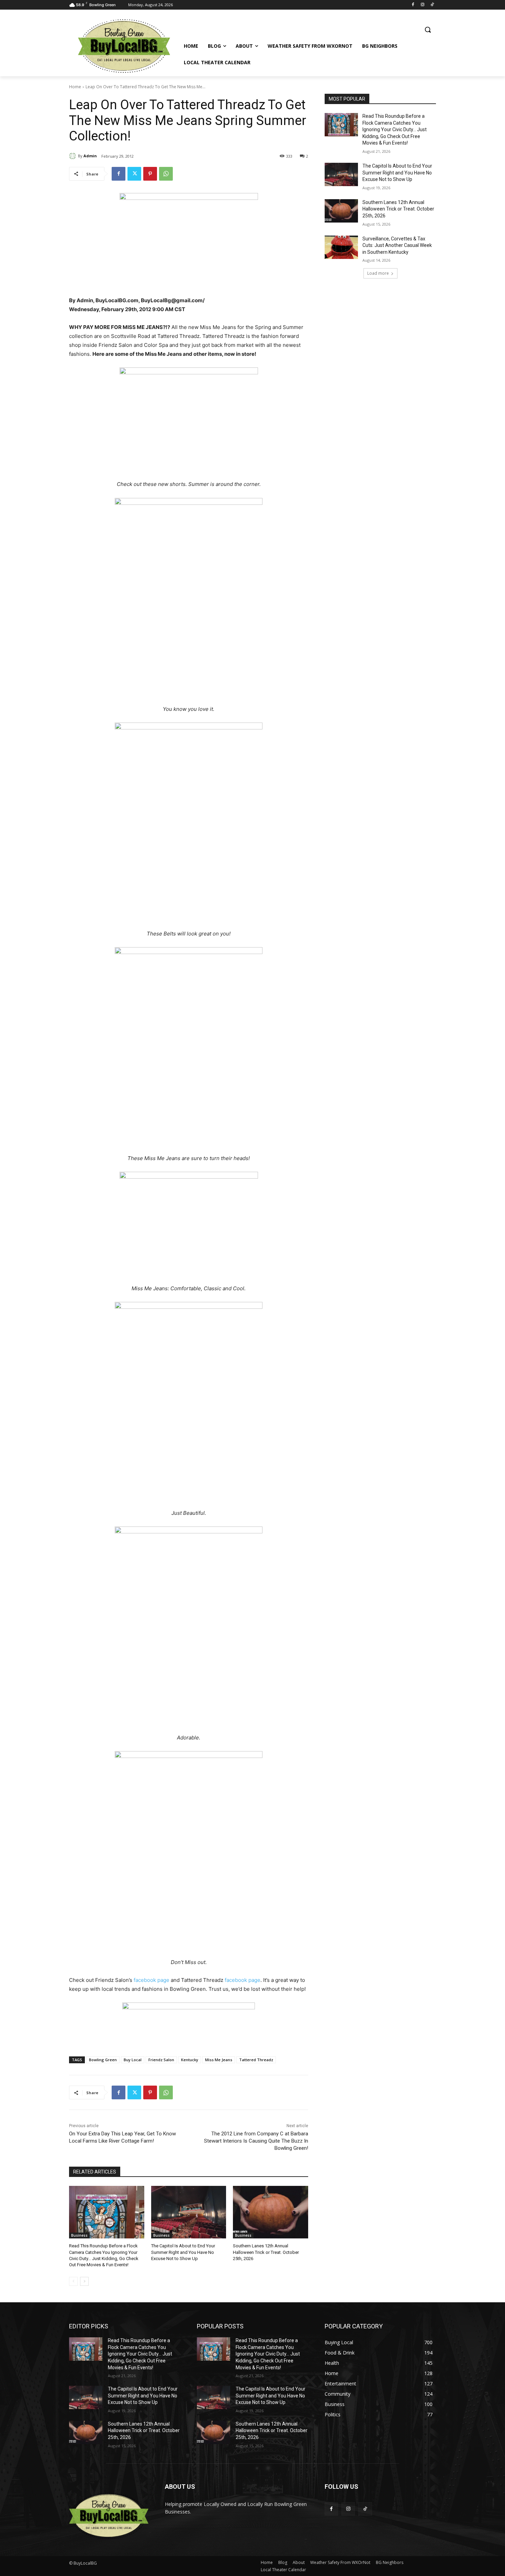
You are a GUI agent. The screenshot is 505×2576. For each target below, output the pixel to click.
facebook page (151, 1980)
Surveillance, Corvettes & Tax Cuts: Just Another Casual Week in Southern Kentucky (397, 245)
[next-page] (84, 2281)
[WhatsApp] (166, 174)
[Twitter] (134, 174)
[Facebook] (413, 5)
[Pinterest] (150, 174)
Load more (378, 273)
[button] (428, 30)
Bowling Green (103, 2060)
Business (79, 2235)
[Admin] (74, 156)
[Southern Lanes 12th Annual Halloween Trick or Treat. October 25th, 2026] (271, 2212)
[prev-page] (73, 2281)
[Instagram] (422, 5)
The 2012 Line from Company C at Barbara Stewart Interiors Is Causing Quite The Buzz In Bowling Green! (256, 2141)
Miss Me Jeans (219, 2060)
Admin (90, 156)
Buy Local (133, 2060)
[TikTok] (432, 5)
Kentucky (190, 2060)
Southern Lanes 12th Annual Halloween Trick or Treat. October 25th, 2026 (266, 2252)
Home (75, 87)
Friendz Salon (161, 2060)
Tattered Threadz (256, 2060)
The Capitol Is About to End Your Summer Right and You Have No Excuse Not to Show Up (183, 2252)
